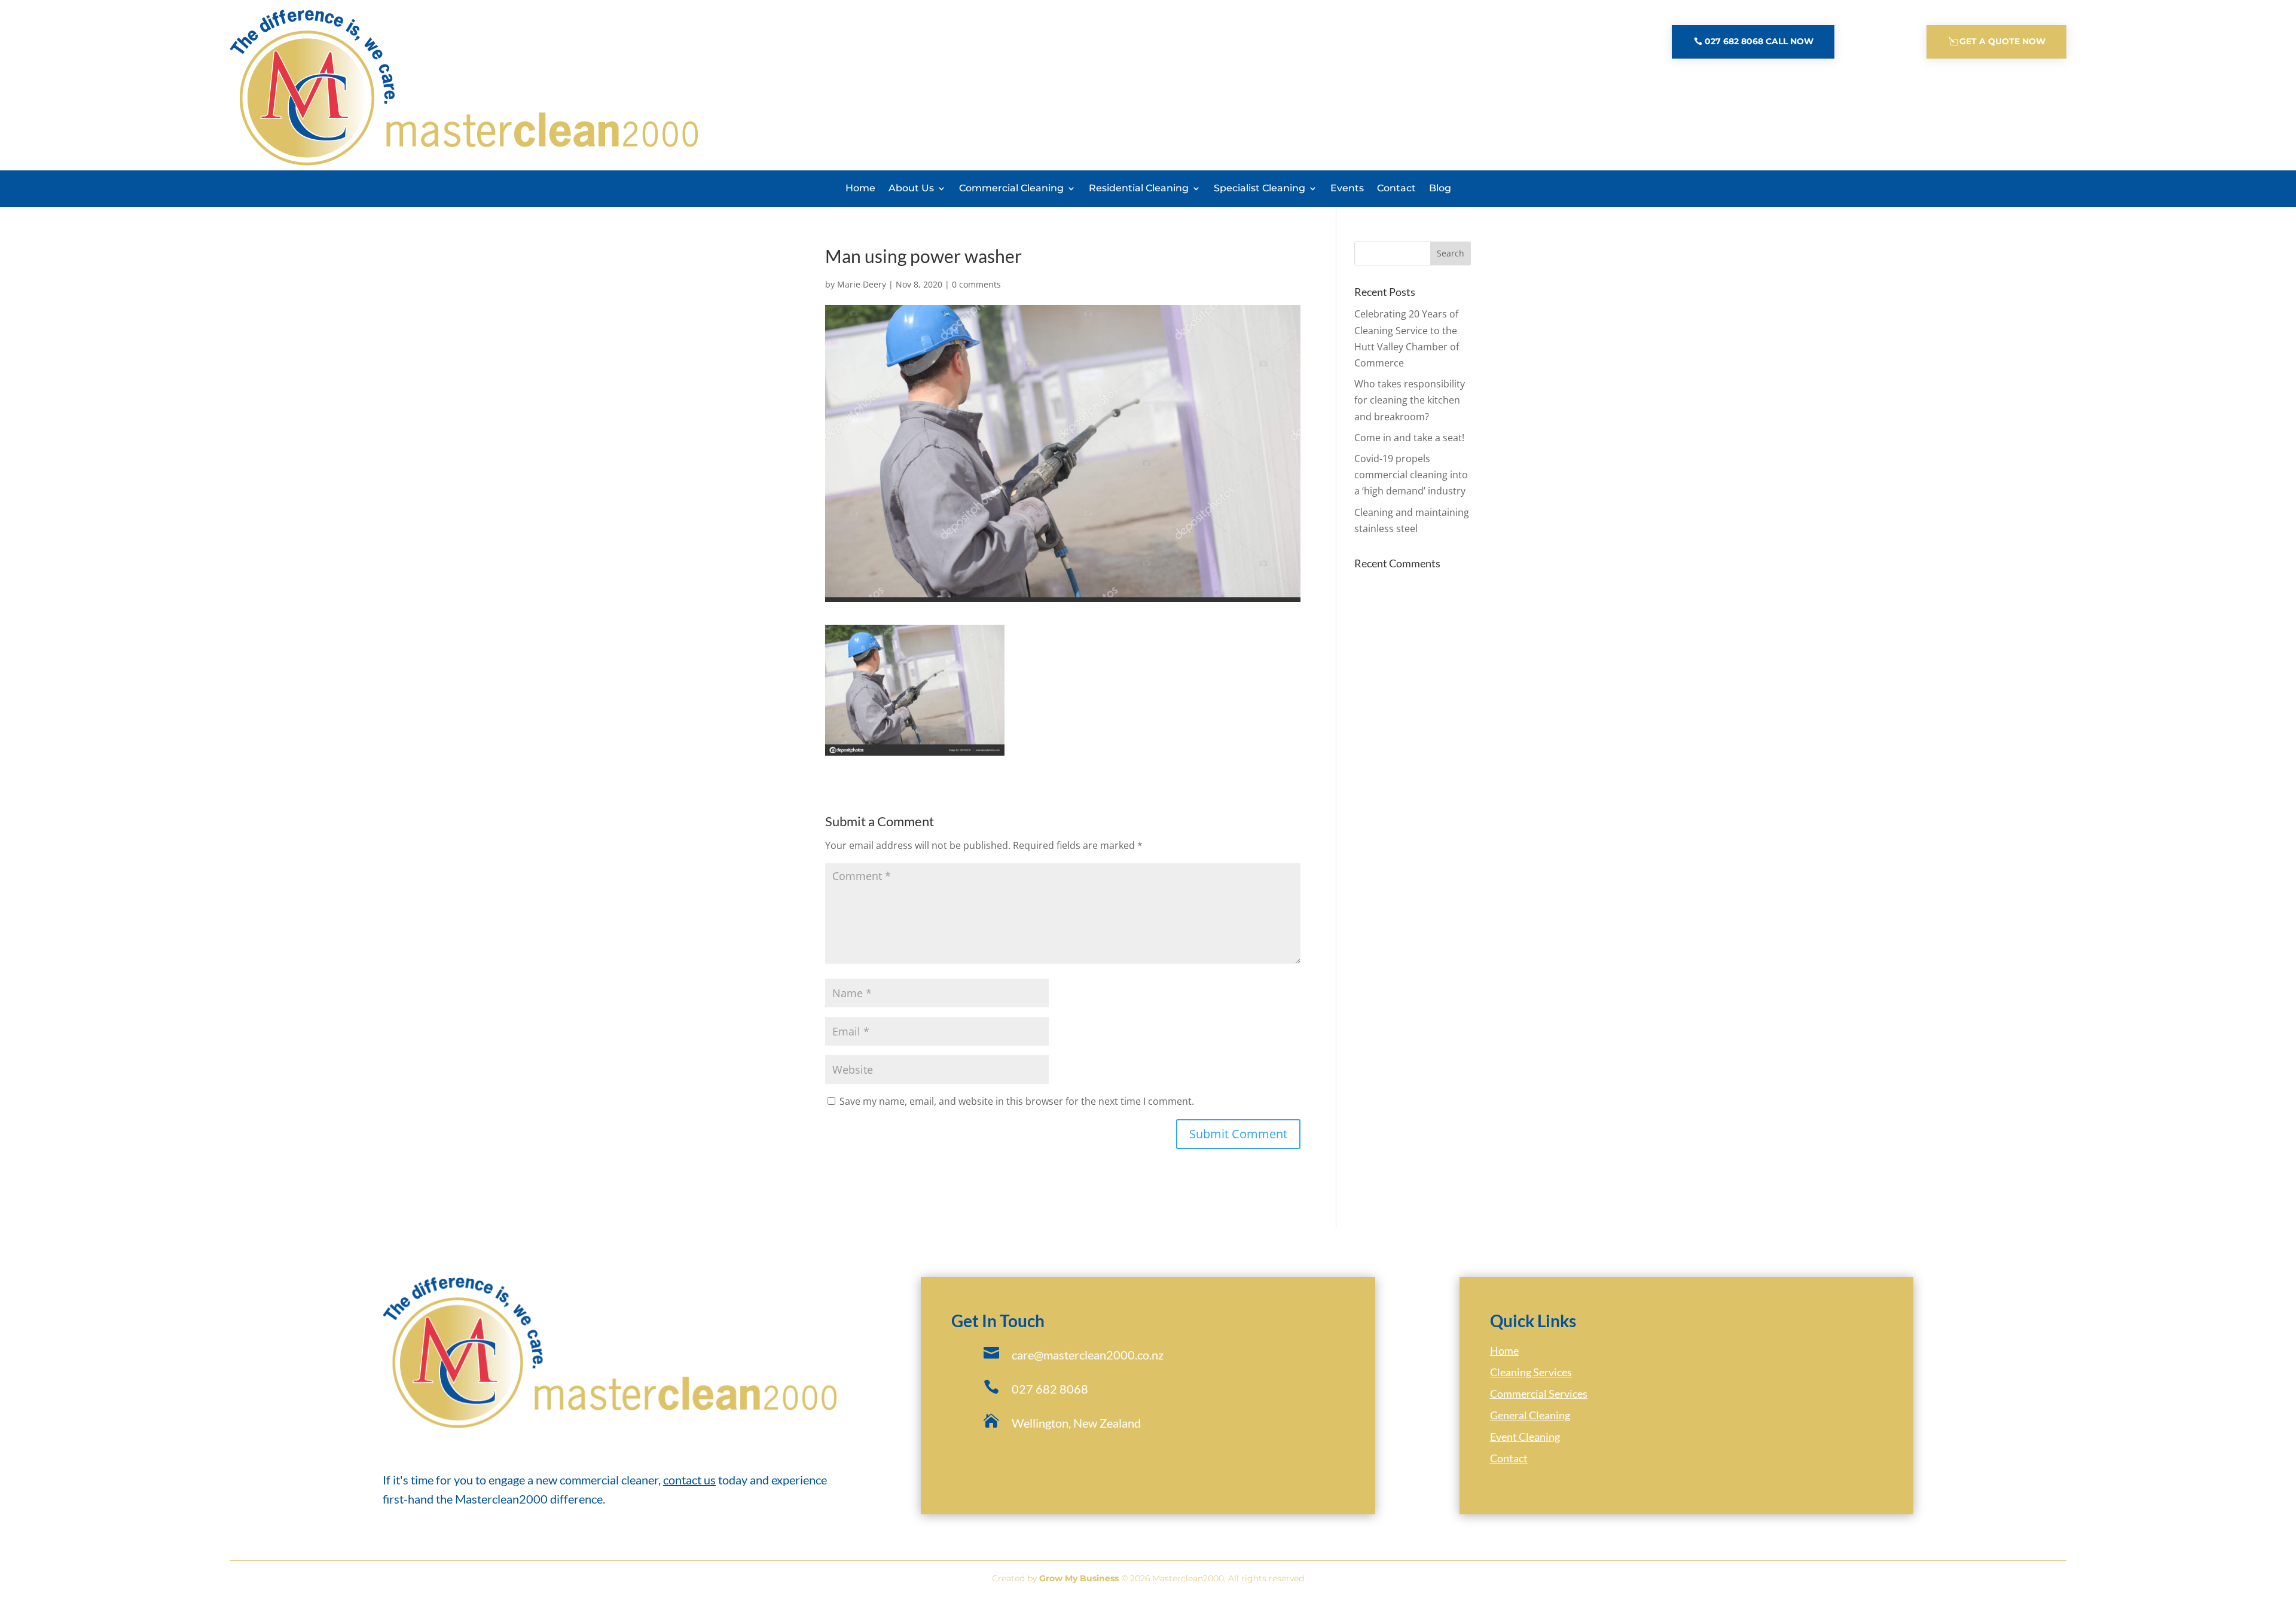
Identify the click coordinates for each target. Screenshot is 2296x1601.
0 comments (976, 284)
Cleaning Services (1531, 1372)
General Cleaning (1530, 1415)
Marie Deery (862, 284)
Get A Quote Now (2002, 41)
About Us (911, 188)
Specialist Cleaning (1260, 188)
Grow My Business (1079, 1578)
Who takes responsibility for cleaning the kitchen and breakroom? (1410, 400)
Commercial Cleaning (1011, 188)
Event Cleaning (1525, 1437)
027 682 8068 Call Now (1759, 41)
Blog (1440, 188)
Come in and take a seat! (1409, 438)
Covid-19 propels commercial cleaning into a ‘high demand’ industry (1411, 475)
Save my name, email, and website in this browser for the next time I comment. (1017, 1101)
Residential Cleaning (1139, 188)
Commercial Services (1539, 1394)
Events (1347, 188)
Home (860, 188)
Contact (1396, 188)
